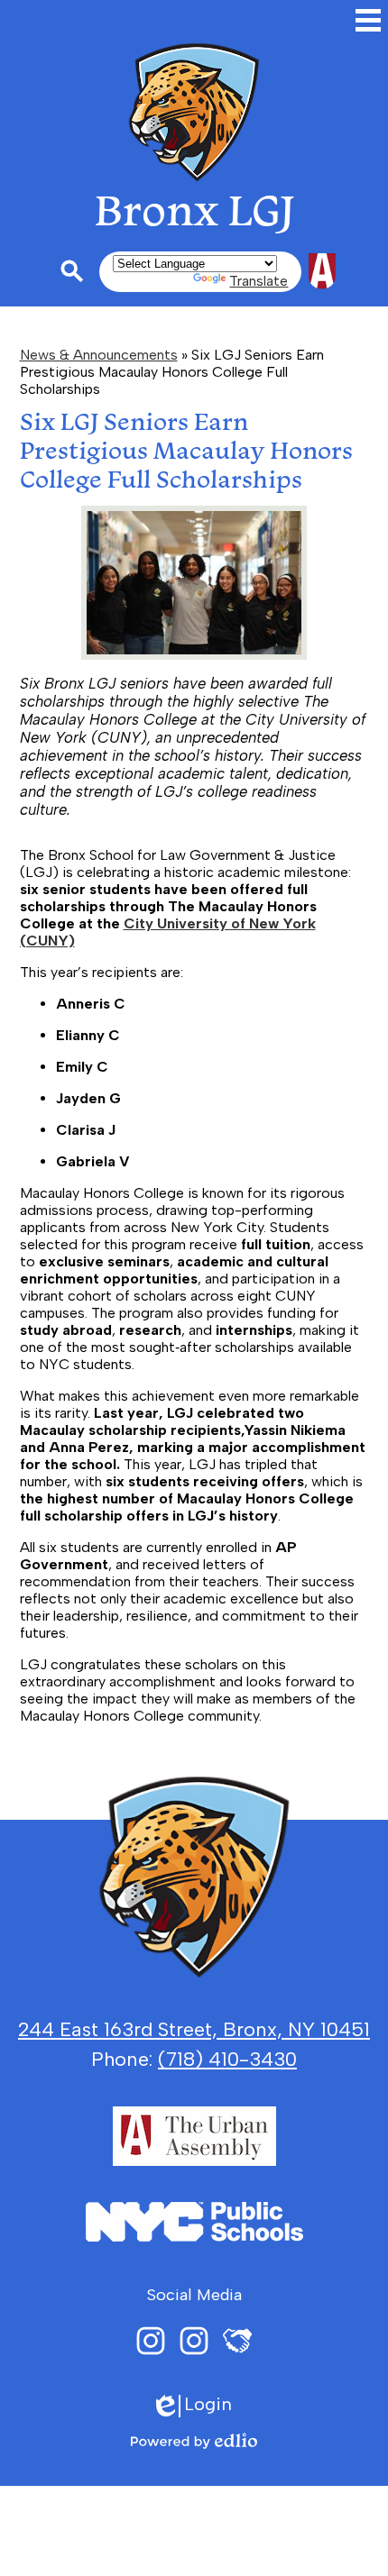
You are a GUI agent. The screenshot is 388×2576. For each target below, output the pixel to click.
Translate (259, 281)
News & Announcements (99, 355)
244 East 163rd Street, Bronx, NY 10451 (194, 2029)
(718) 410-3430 (227, 2059)
